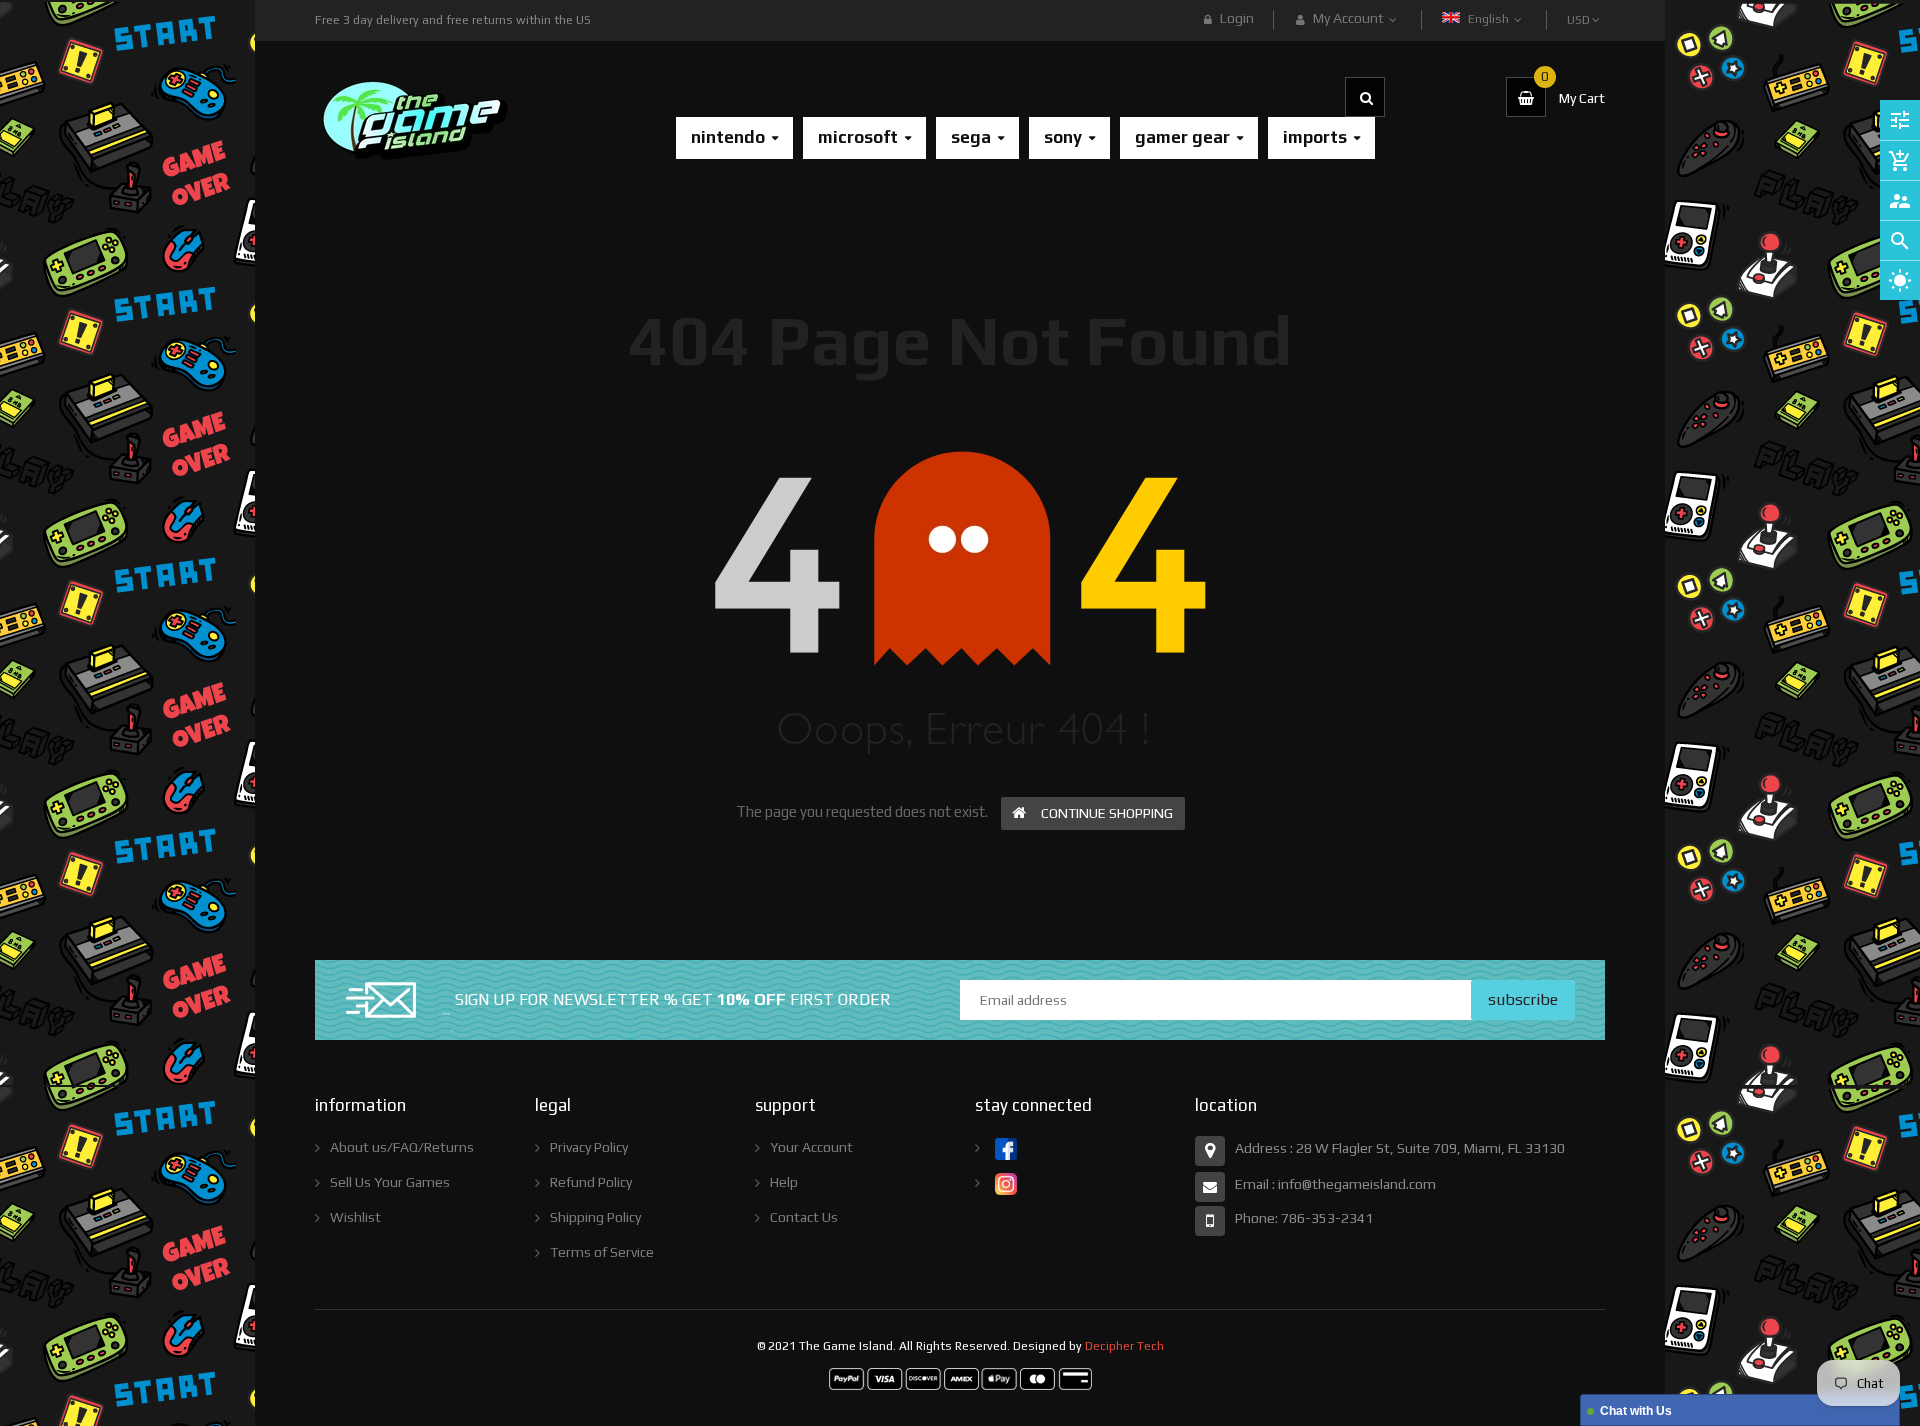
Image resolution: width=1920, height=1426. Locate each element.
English (1490, 19)
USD (1580, 11)
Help (784, 1182)
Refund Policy (591, 1182)
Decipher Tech (1124, 1346)
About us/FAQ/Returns (402, 1147)
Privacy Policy (589, 1147)
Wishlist (355, 1217)
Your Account (811, 1147)
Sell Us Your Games (390, 1182)
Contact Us (804, 1217)
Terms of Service (602, 1252)
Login (1237, 18)
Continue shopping (1107, 813)
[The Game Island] (960, 1378)
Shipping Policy (595, 1217)
